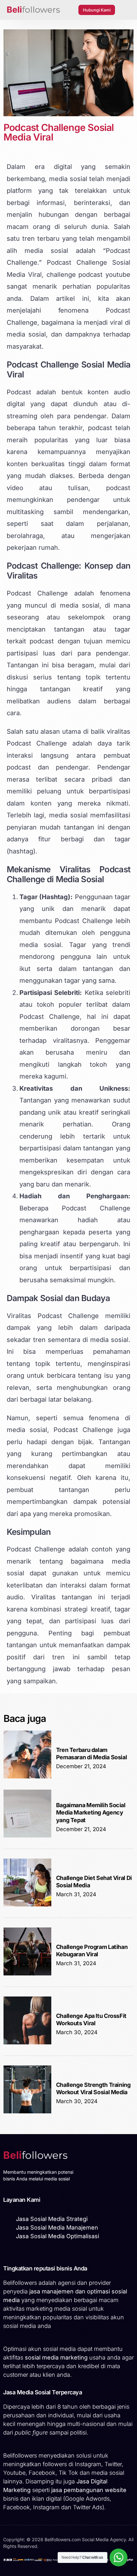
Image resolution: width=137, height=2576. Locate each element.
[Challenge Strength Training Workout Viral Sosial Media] (27, 2112)
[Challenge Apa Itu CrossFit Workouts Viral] (27, 2043)
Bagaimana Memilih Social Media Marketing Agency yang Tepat (91, 1813)
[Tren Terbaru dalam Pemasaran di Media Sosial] (27, 1777)
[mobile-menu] (126, 10)
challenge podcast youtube (89, 275)
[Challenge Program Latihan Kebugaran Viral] (27, 1974)
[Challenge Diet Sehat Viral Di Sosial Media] (27, 1905)
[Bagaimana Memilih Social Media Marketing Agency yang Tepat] (27, 1836)
